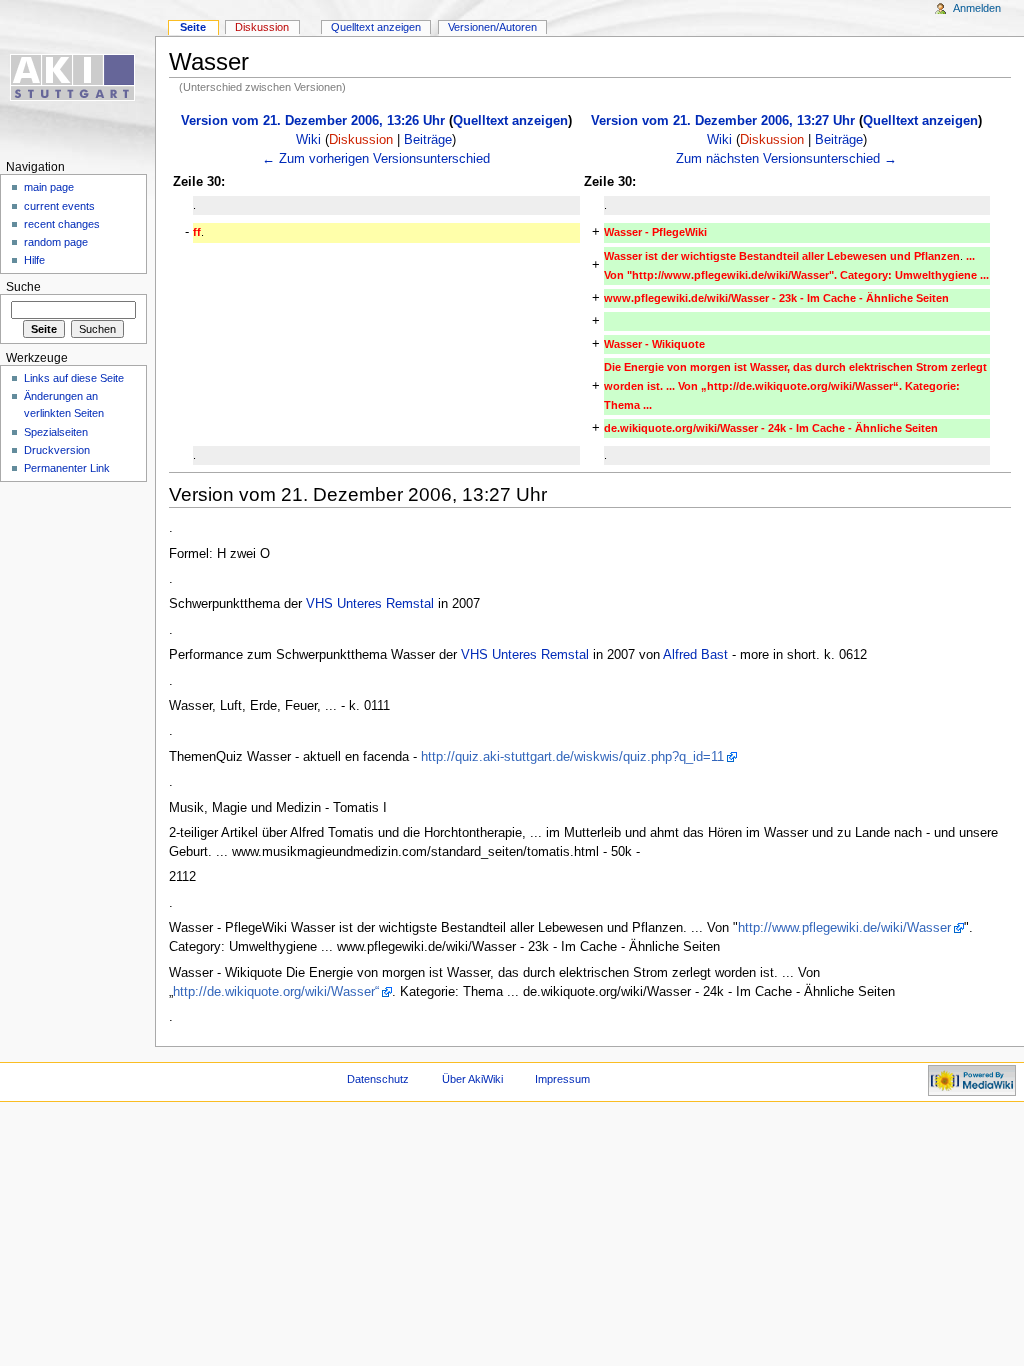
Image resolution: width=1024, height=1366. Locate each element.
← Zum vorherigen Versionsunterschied (376, 159)
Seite (193, 27)
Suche (23, 287)
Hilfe (34, 260)
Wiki (308, 140)
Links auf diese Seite (74, 378)
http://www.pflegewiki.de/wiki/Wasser (844, 928)
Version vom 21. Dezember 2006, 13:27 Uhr (723, 121)
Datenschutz (378, 1079)
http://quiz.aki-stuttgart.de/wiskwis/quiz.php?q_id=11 (572, 757)
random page (56, 242)
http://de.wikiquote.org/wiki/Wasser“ (276, 992)
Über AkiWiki (472, 1079)
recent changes (62, 224)
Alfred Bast (695, 655)
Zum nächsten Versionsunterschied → (786, 159)
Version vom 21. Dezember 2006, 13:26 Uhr (313, 121)
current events (59, 206)
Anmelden (977, 8)
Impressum (562, 1079)
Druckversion (57, 450)
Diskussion (361, 140)
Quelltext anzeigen (510, 121)
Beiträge (428, 140)
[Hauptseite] (77, 77)
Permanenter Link (67, 468)
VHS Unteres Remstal (370, 604)
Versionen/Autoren (492, 27)
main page (49, 187)
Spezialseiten (56, 432)
